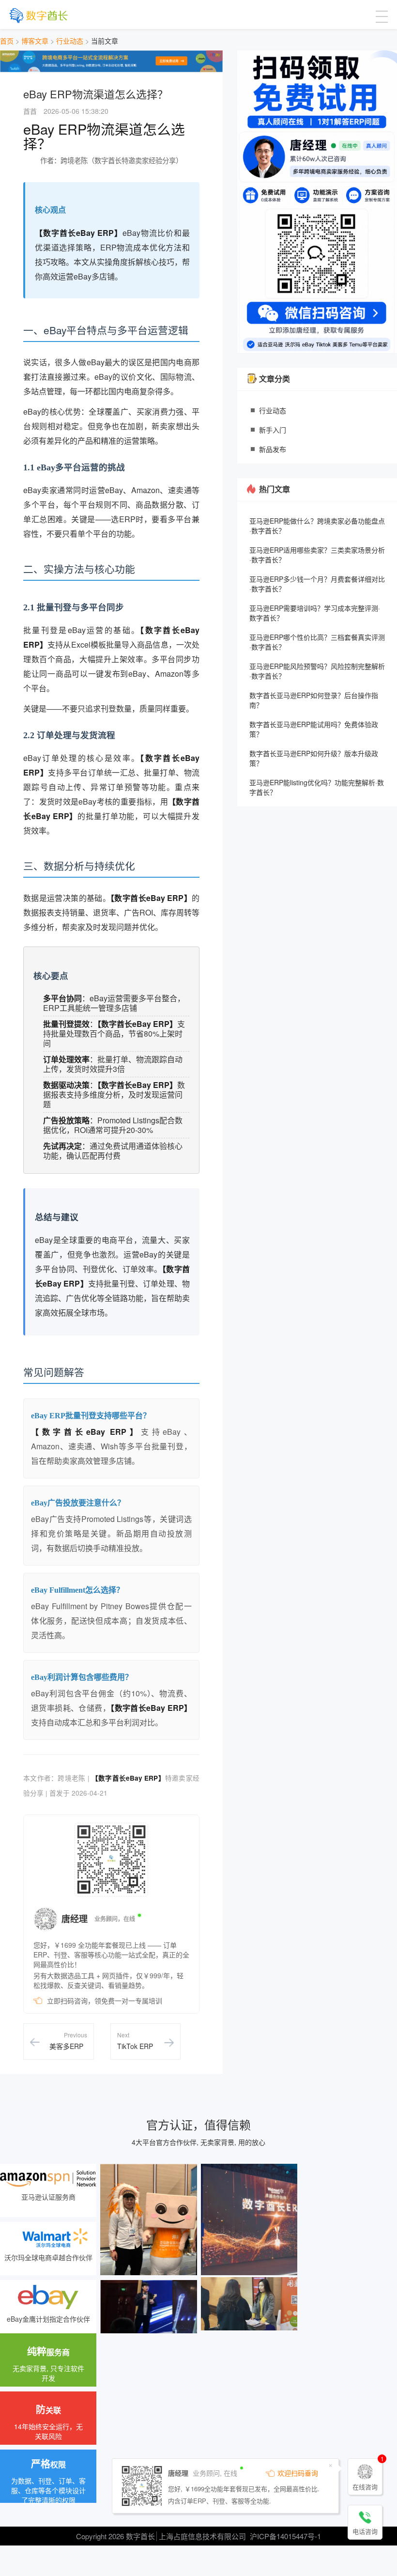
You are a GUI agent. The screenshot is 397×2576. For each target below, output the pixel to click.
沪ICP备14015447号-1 (285, 2536)
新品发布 (273, 449)
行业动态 (70, 41)
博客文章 (35, 41)
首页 (7, 41)
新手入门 (273, 430)
